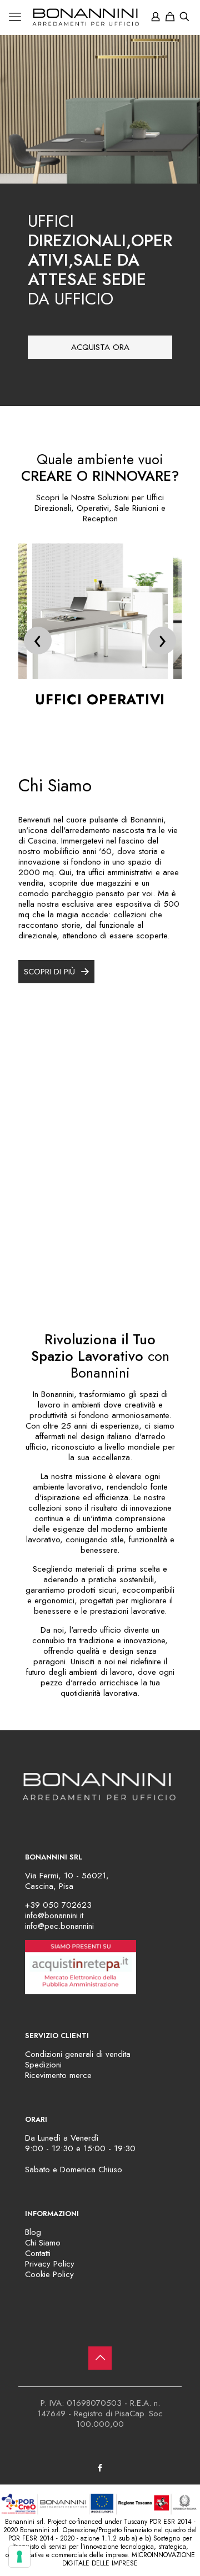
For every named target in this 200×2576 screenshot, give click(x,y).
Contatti (38, 2253)
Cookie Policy (49, 2274)
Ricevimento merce (58, 2075)
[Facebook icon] (100, 2468)
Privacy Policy (50, 2264)
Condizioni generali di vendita (78, 2054)
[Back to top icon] (100, 2358)
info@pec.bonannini (59, 1926)
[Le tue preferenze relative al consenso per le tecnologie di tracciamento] (19, 2557)
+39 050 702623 (58, 1905)
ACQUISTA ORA (100, 347)
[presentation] (38, 641)
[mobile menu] (15, 17)
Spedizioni (43, 2065)
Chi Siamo (43, 2243)
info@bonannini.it (54, 1916)
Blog (33, 2232)
